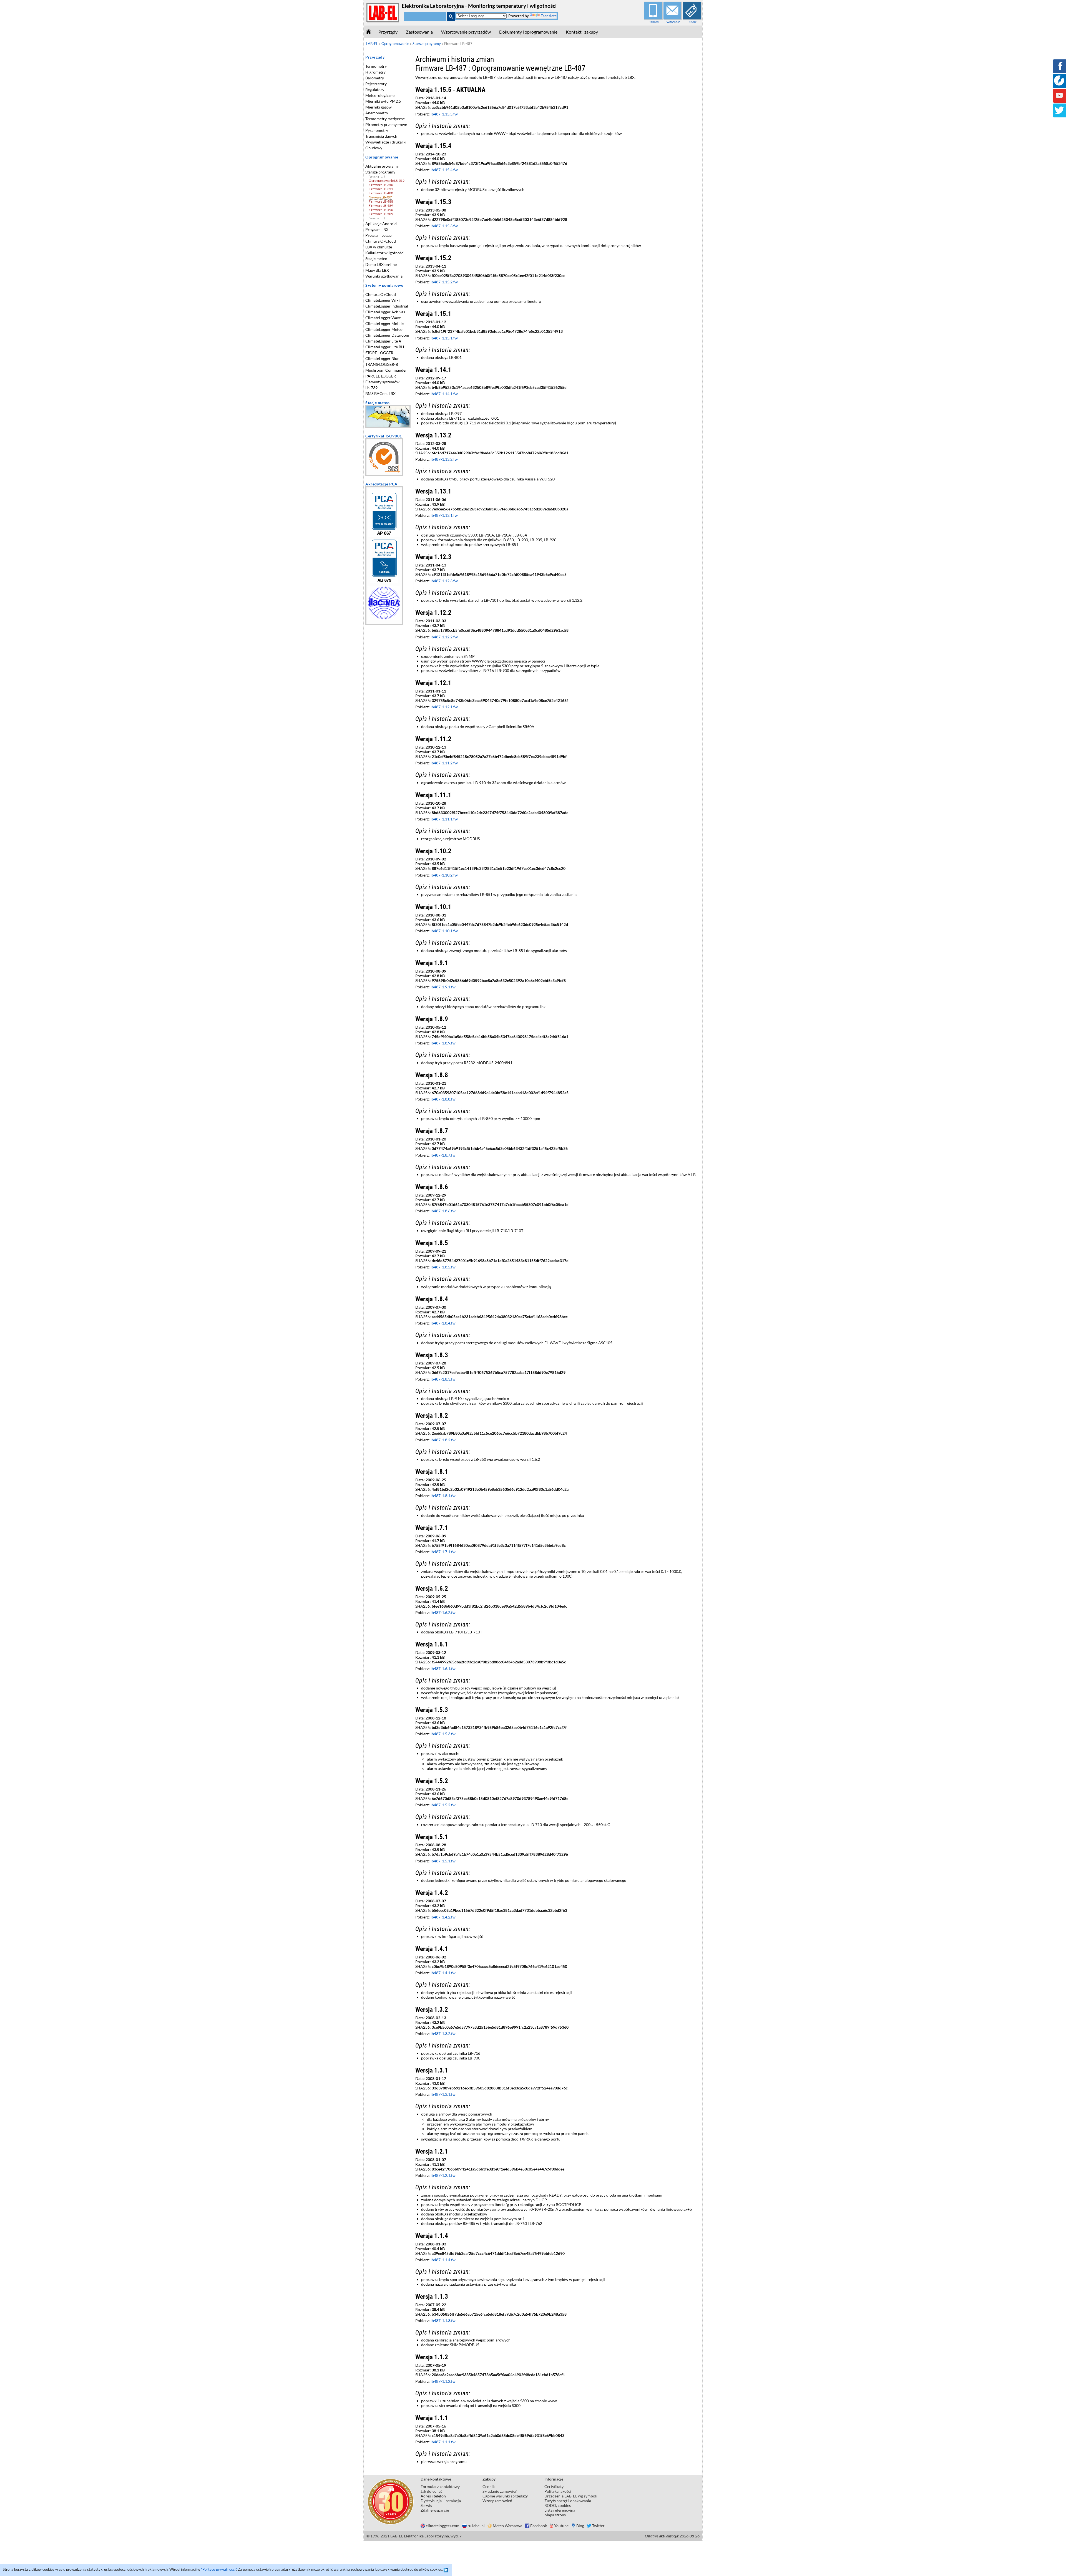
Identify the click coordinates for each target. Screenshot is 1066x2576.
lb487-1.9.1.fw (443, 987)
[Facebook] (1059, 70)
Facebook (539, 2526)
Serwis (426, 2505)
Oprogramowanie (382, 157)
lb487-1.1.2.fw (443, 2381)
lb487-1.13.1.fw (444, 515)
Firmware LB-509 (381, 214)
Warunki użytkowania (384, 276)
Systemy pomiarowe (384, 285)
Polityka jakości (558, 2491)
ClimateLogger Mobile (384, 323)
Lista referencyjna (560, 2510)
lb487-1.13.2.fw (444, 459)
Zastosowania (419, 32)
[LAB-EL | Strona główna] (383, 21)
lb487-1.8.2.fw (443, 1440)
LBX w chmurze (379, 247)
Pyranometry (377, 130)
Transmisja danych (381, 136)
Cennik (693, 22)
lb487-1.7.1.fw (443, 1552)
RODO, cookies (558, 2505)
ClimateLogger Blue (382, 358)
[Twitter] (1059, 114)
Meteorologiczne (380, 95)
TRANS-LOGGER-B (382, 364)
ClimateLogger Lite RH (385, 347)
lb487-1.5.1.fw (443, 1861)
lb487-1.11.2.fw (444, 763)
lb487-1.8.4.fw (443, 1323)
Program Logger (379, 235)
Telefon (654, 22)
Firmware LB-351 (381, 189)
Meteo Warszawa (507, 2526)
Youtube (561, 2526)
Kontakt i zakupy (582, 32)
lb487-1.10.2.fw (444, 875)
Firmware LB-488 (381, 201)
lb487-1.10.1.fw (444, 931)
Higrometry (375, 72)
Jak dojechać (432, 2491)
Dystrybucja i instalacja (441, 2501)
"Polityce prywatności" (219, 2569)
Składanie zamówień (500, 2491)
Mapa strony (555, 2515)
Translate (549, 16)
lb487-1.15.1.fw (444, 338)
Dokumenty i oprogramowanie (528, 32)
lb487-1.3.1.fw (443, 2094)
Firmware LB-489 (381, 206)
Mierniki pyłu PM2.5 (383, 101)
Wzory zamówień (497, 2501)
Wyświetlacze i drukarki (386, 142)
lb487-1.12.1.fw (444, 707)
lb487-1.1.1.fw (443, 2442)
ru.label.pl (476, 2526)
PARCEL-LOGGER (381, 376)
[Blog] (1059, 84)
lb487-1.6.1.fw (443, 1669)
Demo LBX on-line (381, 264)
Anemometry (377, 113)
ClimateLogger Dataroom (387, 335)
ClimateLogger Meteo (384, 329)
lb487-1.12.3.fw (444, 581)
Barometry (375, 78)
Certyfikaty (554, 2486)
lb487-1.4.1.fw (443, 1973)
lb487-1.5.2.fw (443, 1805)
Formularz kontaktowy (440, 2486)
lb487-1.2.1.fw (443, 2175)
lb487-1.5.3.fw (443, 1734)
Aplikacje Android (381, 224)
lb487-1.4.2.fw (443, 1917)
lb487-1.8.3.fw (443, 1379)
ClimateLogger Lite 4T (384, 341)
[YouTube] (1059, 99)
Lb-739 (371, 388)
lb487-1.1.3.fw (443, 2321)
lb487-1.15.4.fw (444, 170)
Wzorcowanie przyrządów (466, 32)
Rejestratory (376, 84)
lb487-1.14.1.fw (444, 394)
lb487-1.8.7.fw (443, 1155)
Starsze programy (380, 172)
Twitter (598, 2526)
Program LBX (377, 229)
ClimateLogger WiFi (383, 300)
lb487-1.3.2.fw (443, 2034)
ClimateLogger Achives (385, 312)
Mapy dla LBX (377, 270)
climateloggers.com (443, 2526)
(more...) (377, 177)
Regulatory (375, 90)
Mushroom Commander (386, 370)
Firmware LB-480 (381, 193)
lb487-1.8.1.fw (443, 1496)
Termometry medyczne (385, 119)
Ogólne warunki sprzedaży (505, 2496)
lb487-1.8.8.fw (443, 1099)
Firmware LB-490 (381, 210)
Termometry (376, 66)
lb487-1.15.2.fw (444, 282)
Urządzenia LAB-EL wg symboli (571, 2496)
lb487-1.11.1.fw (444, 819)
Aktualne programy (382, 166)
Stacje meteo (376, 259)
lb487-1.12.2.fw (444, 637)
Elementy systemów (382, 382)
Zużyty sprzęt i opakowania (568, 2501)
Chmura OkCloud (381, 241)
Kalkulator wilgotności (385, 253)
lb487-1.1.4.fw (443, 2260)
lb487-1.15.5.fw (444, 114)
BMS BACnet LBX (380, 393)
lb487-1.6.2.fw (443, 1612)
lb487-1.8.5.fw (443, 1267)
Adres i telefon (433, 2496)
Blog (580, 2526)
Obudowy (374, 148)
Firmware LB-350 (381, 185)
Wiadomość (673, 22)
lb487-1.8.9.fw (443, 1043)
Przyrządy (388, 32)
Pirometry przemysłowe (386, 124)
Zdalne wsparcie (435, 2510)
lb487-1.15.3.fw (444, 226)
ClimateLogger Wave (383, 318)
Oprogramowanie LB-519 (387, 181)
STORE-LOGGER (379, 353)
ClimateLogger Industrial (387, 306)
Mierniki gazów (379, 107)
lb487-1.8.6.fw (443, 1211)
